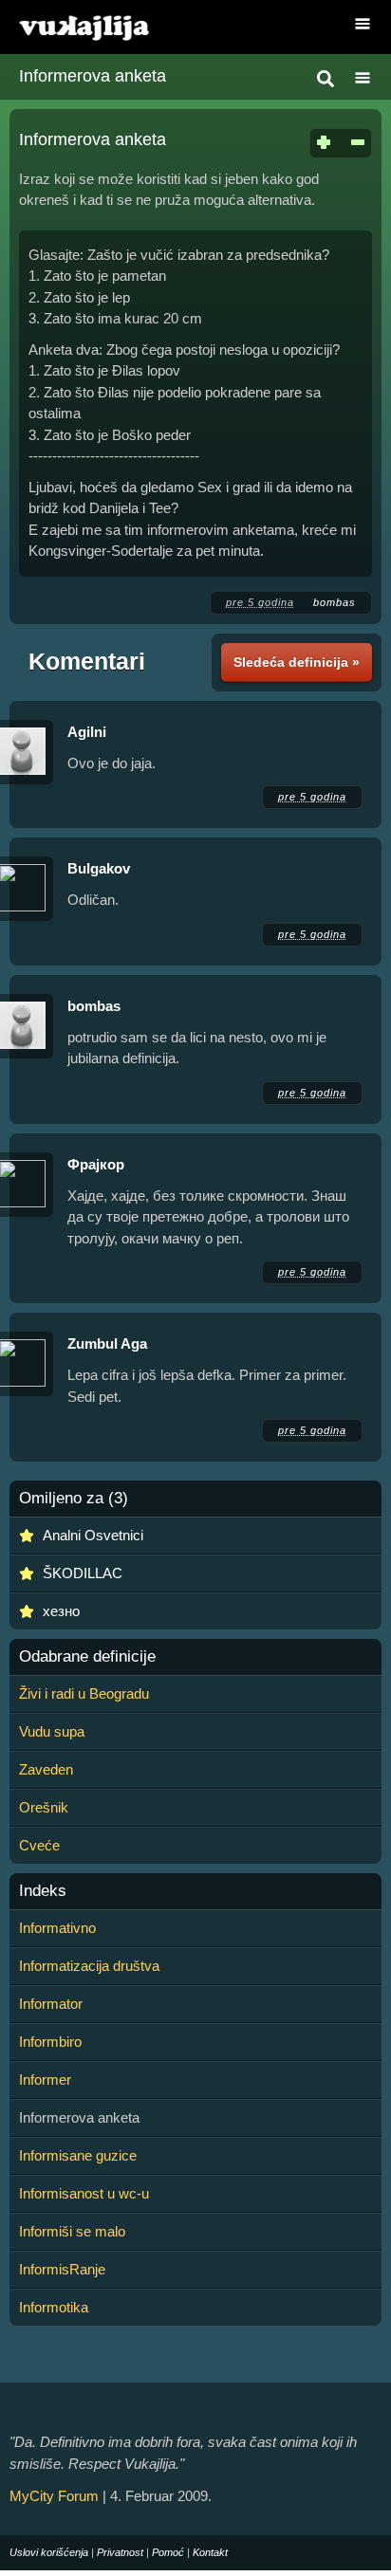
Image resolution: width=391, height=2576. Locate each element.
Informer (45, 2079)
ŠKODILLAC (83, 1573)
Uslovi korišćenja (49, 2552)
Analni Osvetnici (93, 1535)
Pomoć (168, 2552)
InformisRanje (62, 2269)
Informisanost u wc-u (84, 2193)
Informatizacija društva (89, 1966)
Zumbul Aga (107, 1343)
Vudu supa (52, 1731)
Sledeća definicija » (297, 662)
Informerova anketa (93, 76)
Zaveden (46, 1769)
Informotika (54, 2307)
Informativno (57, 1928)
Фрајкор (96, 1164)
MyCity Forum (54, 2496)
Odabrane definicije (87, 1657)
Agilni (87, 732)
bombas (335, 602)
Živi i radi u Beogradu (84, 1693)
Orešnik (44, 1807)
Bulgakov (99, 868)
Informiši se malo (72, 2231)
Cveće (39, 1845)
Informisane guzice (78, 2155)
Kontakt (210, 2552)
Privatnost (120, 2552)
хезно (61, 1611)
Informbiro (50, 2042)
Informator (51, 2004)
